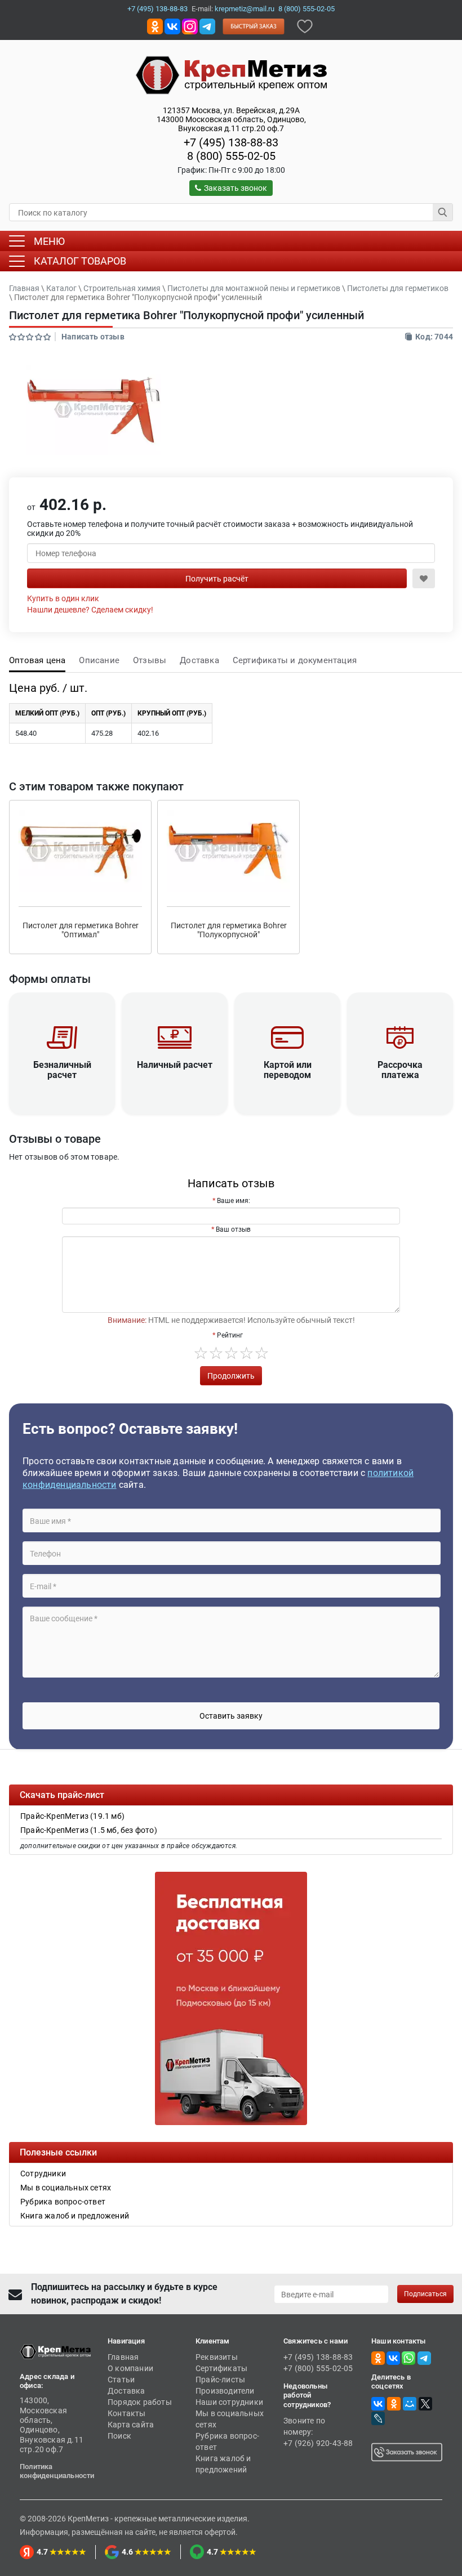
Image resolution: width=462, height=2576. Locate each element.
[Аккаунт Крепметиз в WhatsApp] (408, 2358)
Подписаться (425, 2294)
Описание (99, 660)
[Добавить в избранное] (305, 26)
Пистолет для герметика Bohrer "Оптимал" (81, 930)
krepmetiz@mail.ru (245, 9)
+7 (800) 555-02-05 (318, 2368)
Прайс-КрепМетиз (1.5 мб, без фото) (89, 1830)
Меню (49, 241)
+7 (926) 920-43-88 (318, 2443)
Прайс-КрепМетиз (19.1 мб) (72, 1816)
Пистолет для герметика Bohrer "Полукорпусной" (229, 930)
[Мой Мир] (410, 2404)
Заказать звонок (236, 188)
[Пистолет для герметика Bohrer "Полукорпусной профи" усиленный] (94, 410)
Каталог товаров (80, 261)
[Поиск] (443, 212)
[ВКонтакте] (378, 2404)
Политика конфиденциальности (57, 2471)
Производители (225, 2391)
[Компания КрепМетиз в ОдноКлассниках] (155, 26)
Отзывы (150, 660)
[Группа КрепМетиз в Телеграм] (424, 2358)
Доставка (199, 660)
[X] (425, 2404)
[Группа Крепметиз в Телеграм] (207, 26)
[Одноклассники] (394, 2404)
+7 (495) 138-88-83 (157, 9)
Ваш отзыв (233, 1229)
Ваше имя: (234, 1201)
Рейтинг (230, 1335)
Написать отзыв (93, 337)
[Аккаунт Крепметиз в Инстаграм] (190, 26)
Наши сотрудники (229, 2402)
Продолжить (231, 1376)
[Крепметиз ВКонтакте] (172, 26)
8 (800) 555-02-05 (306, 9)
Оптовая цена (37, 660)
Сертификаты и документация (295, 660)
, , (231, 119)
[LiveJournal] (378, 2418)
